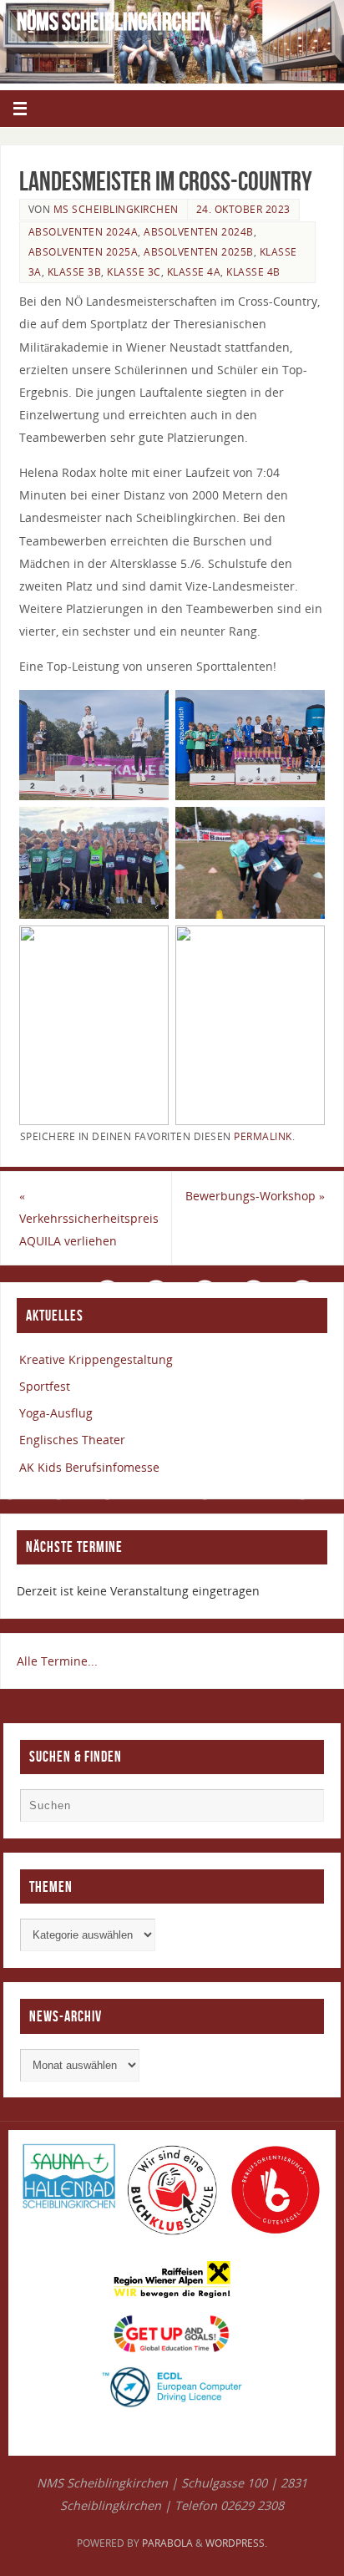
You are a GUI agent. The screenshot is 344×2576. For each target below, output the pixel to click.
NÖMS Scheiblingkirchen (114, 22)
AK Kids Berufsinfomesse (89, 1467)
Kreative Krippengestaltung (96, 1359)
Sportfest (45, 1386)
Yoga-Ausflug (56, 1413)
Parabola (167, 2543)
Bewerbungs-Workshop (255, 1196)
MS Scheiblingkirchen (116, 209)
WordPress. (236, 2543)
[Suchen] (303, 1809)
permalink (263, 1136)
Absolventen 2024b (199, 232)
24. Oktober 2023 (243, 209)
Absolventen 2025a (83, 252)
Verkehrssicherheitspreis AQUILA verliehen (89, 1218)
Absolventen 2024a (83, 232)
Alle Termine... (57, 1661)
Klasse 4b (253, 272)
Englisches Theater (72, 1440)
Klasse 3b (75, 272)
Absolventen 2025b (199, 252)
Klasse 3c (134, 272)
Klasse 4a (194, 272)
